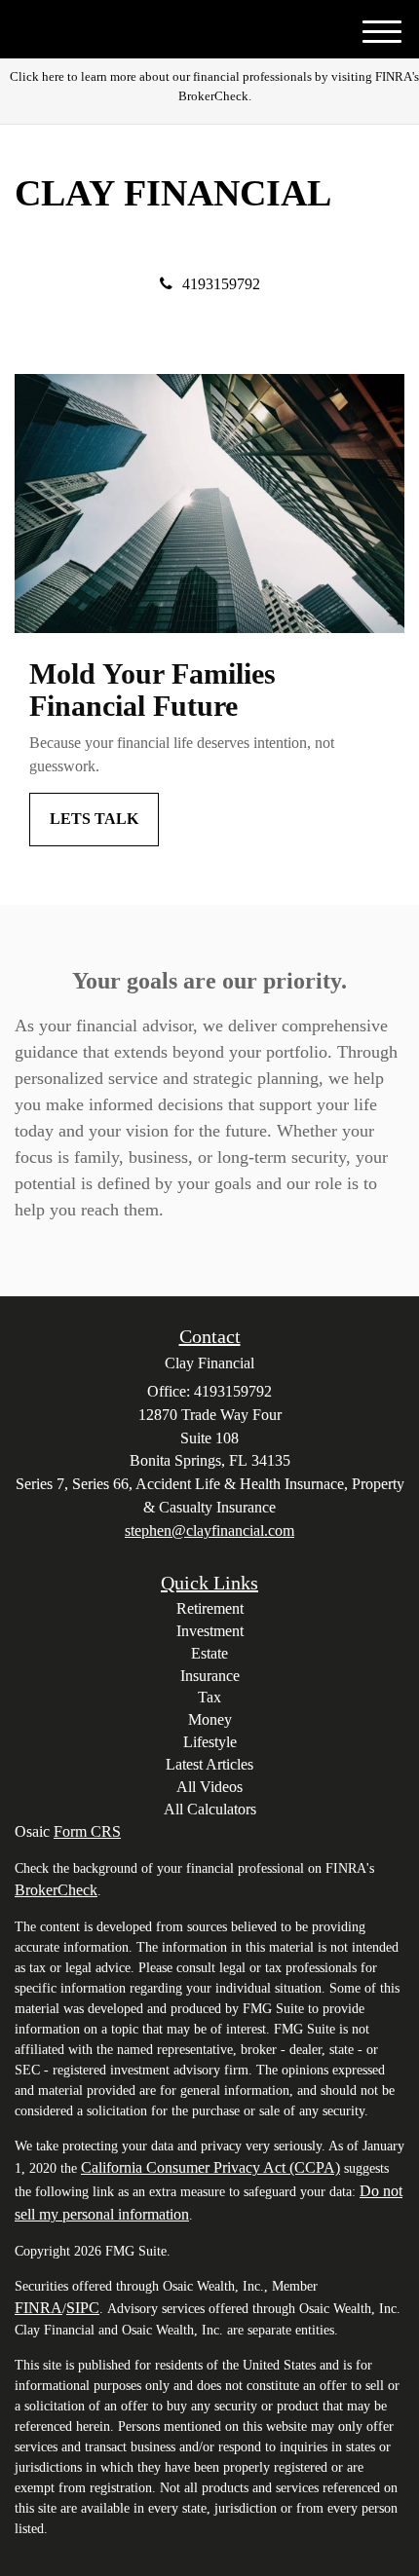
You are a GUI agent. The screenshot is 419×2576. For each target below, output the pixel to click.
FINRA (38, 2308)
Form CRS (87, 1831)
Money (210, 1719)
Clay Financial (173, 193)
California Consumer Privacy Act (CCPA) (210, 2167)
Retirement (210, 1608)
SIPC (83, 2308)
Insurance (210, 1676)
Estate (209, 1653)
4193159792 (221, 284)
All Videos (209, 1787)
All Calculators (210, 1809)
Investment (210, 1631)
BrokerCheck (56, 1890)
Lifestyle (210, 1742)
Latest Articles (209, 1764)
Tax (209, 1697)
